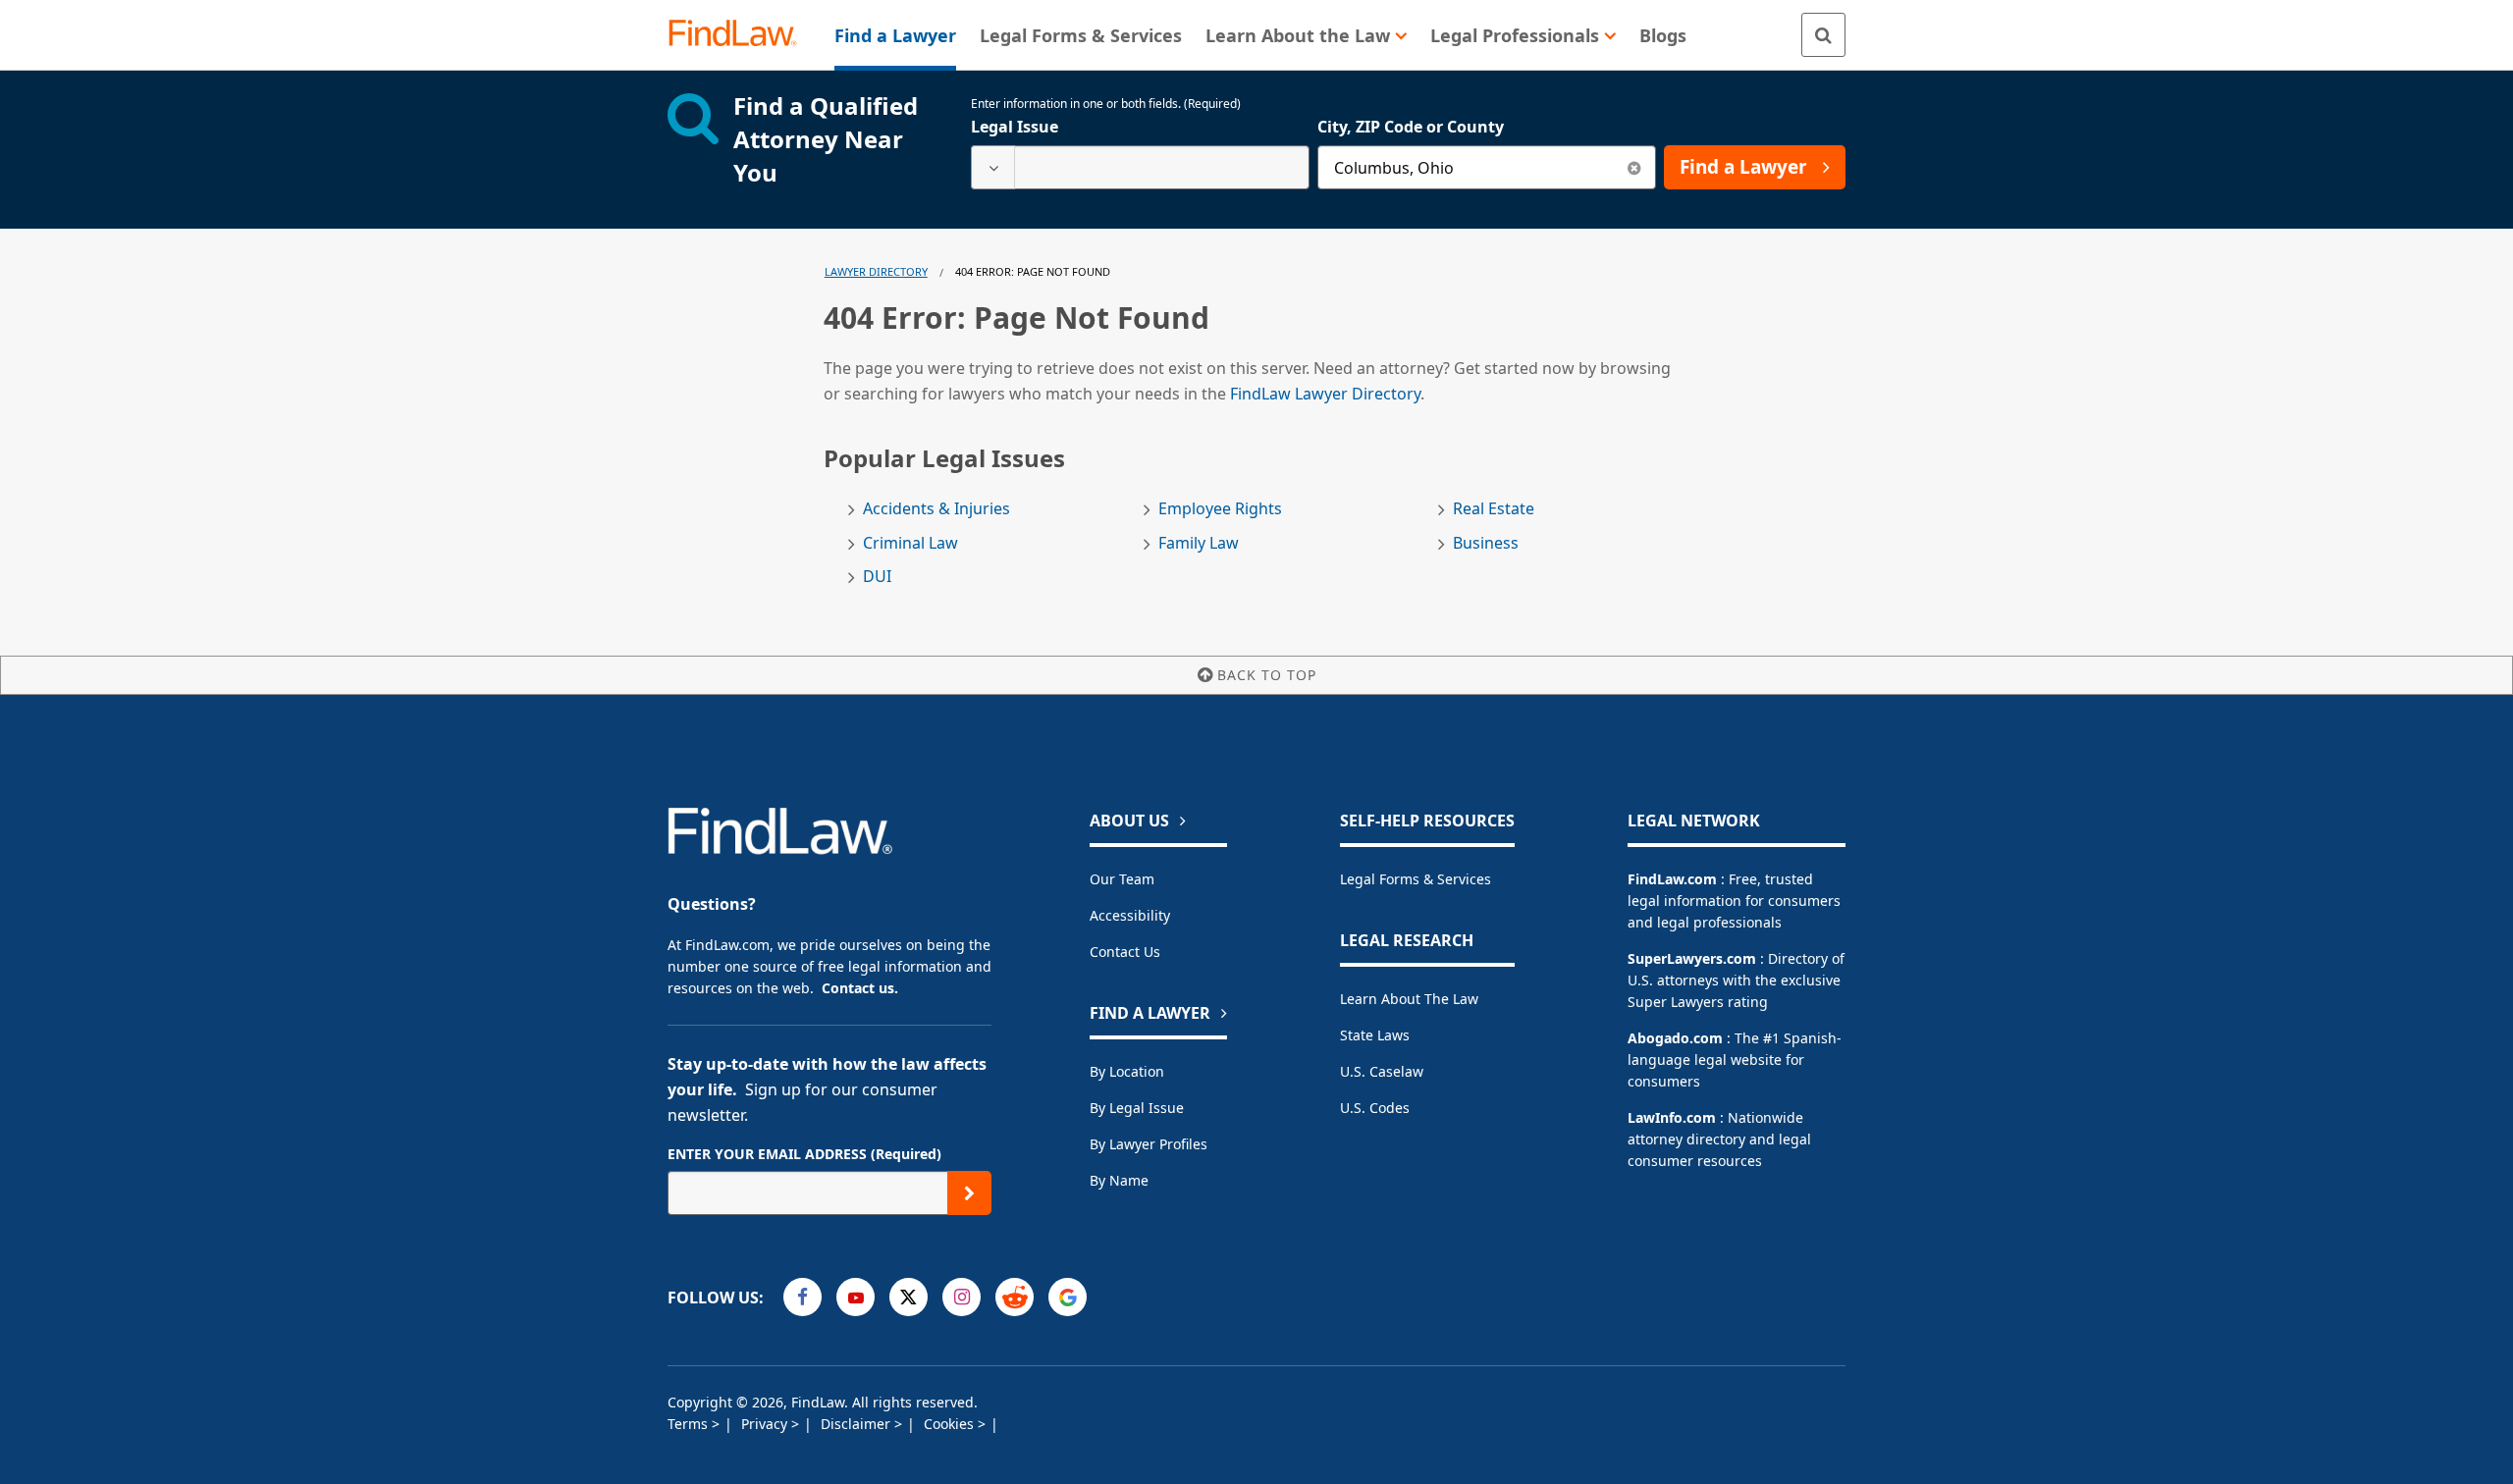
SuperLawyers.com (1692, 958)
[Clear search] (1634, 167)
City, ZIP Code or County (1411, 127)
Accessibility (1130, 915)
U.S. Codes (1375, 1108)
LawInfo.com (1672, 1117)
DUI (877, 577)
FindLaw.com (1672, 879)
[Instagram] (962, 1297)
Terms (690, 1424)
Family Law (1199, 543)
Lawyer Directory (876, 271)
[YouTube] (855, 1297)
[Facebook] (802, 1297)
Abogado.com (1675, 1038)
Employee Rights (1220, 509)
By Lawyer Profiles (1149, 1144)
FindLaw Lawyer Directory (1325, 394)
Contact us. (860, 988)
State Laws (1375, 1035)
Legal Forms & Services (1416, 879)
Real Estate (1494, 509)
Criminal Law (910, 543)
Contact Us (1125, 952)
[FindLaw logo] (741, 35)
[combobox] (1140, 167)
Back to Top (1267, 675)
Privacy (766, 1424)
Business (1486, 543)
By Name (1119, 1180)
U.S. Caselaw (1382, 1071)
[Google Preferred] (1068, 1297)
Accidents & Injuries (936, 509)
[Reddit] (1015, 1297)
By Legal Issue (1137, 1108)
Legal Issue (1015, 127)
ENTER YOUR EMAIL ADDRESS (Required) (804, 1154)
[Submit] (969, 1193)
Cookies (951, 1424)
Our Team (1122, 879)
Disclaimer (857, 1424)
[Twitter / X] (909, 1297)
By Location (1127, 1071)
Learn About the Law (1409, 999)
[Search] (1823, 35)
